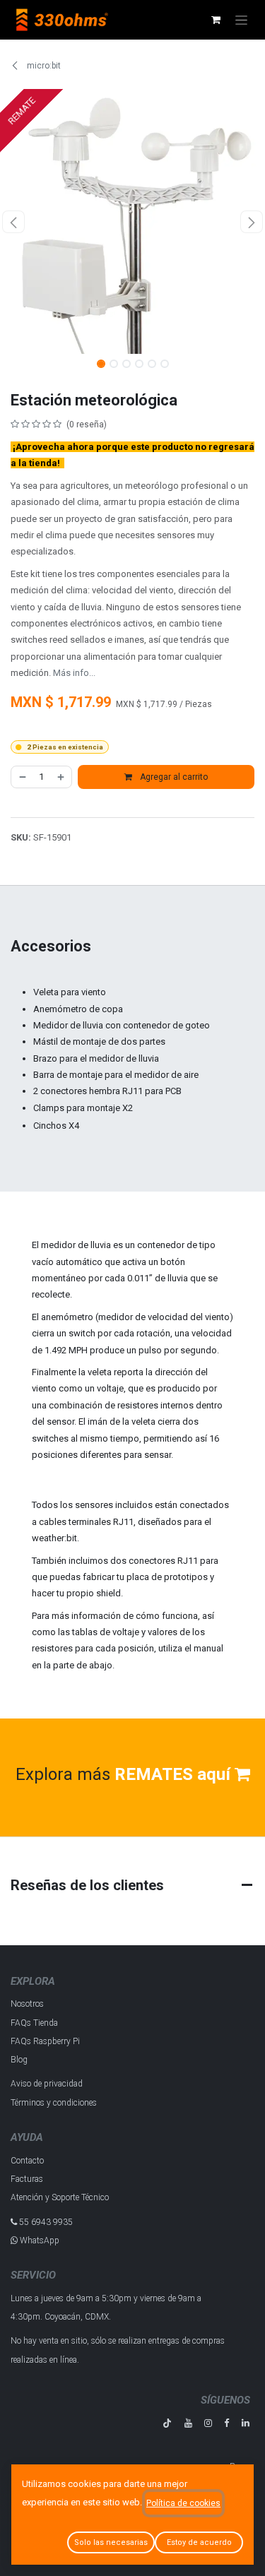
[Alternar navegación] (241, 20)
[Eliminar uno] (22, 777)
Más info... (74, 673)
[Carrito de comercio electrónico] (216, 20)
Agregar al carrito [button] (173, 777)
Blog (19, 2060)
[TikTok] (167, 2423)
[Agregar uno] (61, 777)
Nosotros (27, 2004)
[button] (13, 222)
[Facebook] (226, 2423)
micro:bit (43, 66)
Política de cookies (183, 2503)
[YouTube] (188, 2423)
